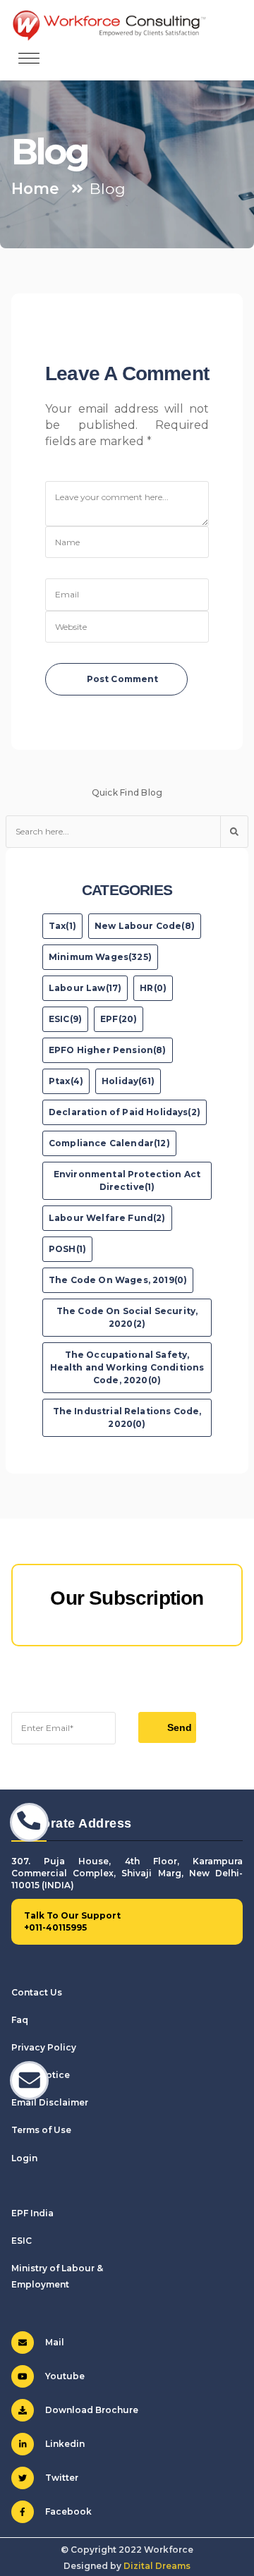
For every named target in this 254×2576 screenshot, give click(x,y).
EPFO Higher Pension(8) (108, 1050)
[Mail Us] (29, 2080)
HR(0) (153, 988)
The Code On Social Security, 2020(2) (127, 1317)
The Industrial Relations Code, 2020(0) (127, 1417)
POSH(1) (67, 1249)
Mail (55, 2342)
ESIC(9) (65, 1019)
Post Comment (123, 679)
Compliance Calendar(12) (109, 1143)
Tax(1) (62, 926)
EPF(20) (119, 1019)
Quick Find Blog (127, 792)
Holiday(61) (128, 1081)
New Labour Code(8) (145, 926)
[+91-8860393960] (29, 1822)
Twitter (62, 2478)
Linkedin (65, 2444)
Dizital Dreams (157, 2566)
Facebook (68, 2511)
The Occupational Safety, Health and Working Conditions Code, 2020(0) (127, 1367)
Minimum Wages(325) (100, 957)
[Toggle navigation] (29, 59)
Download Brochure (92, 2410)
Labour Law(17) (85, 988)
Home (35, 188)
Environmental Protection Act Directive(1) (127, 1180)
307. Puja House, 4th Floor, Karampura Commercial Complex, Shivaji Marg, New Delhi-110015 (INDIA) (127, 1873)
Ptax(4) (66, 1081)
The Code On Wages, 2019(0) (118, 1280)
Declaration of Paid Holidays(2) (125, 1112)
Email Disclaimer (50, 2102)
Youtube (65, 2376)
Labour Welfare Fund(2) (107, 1218)
